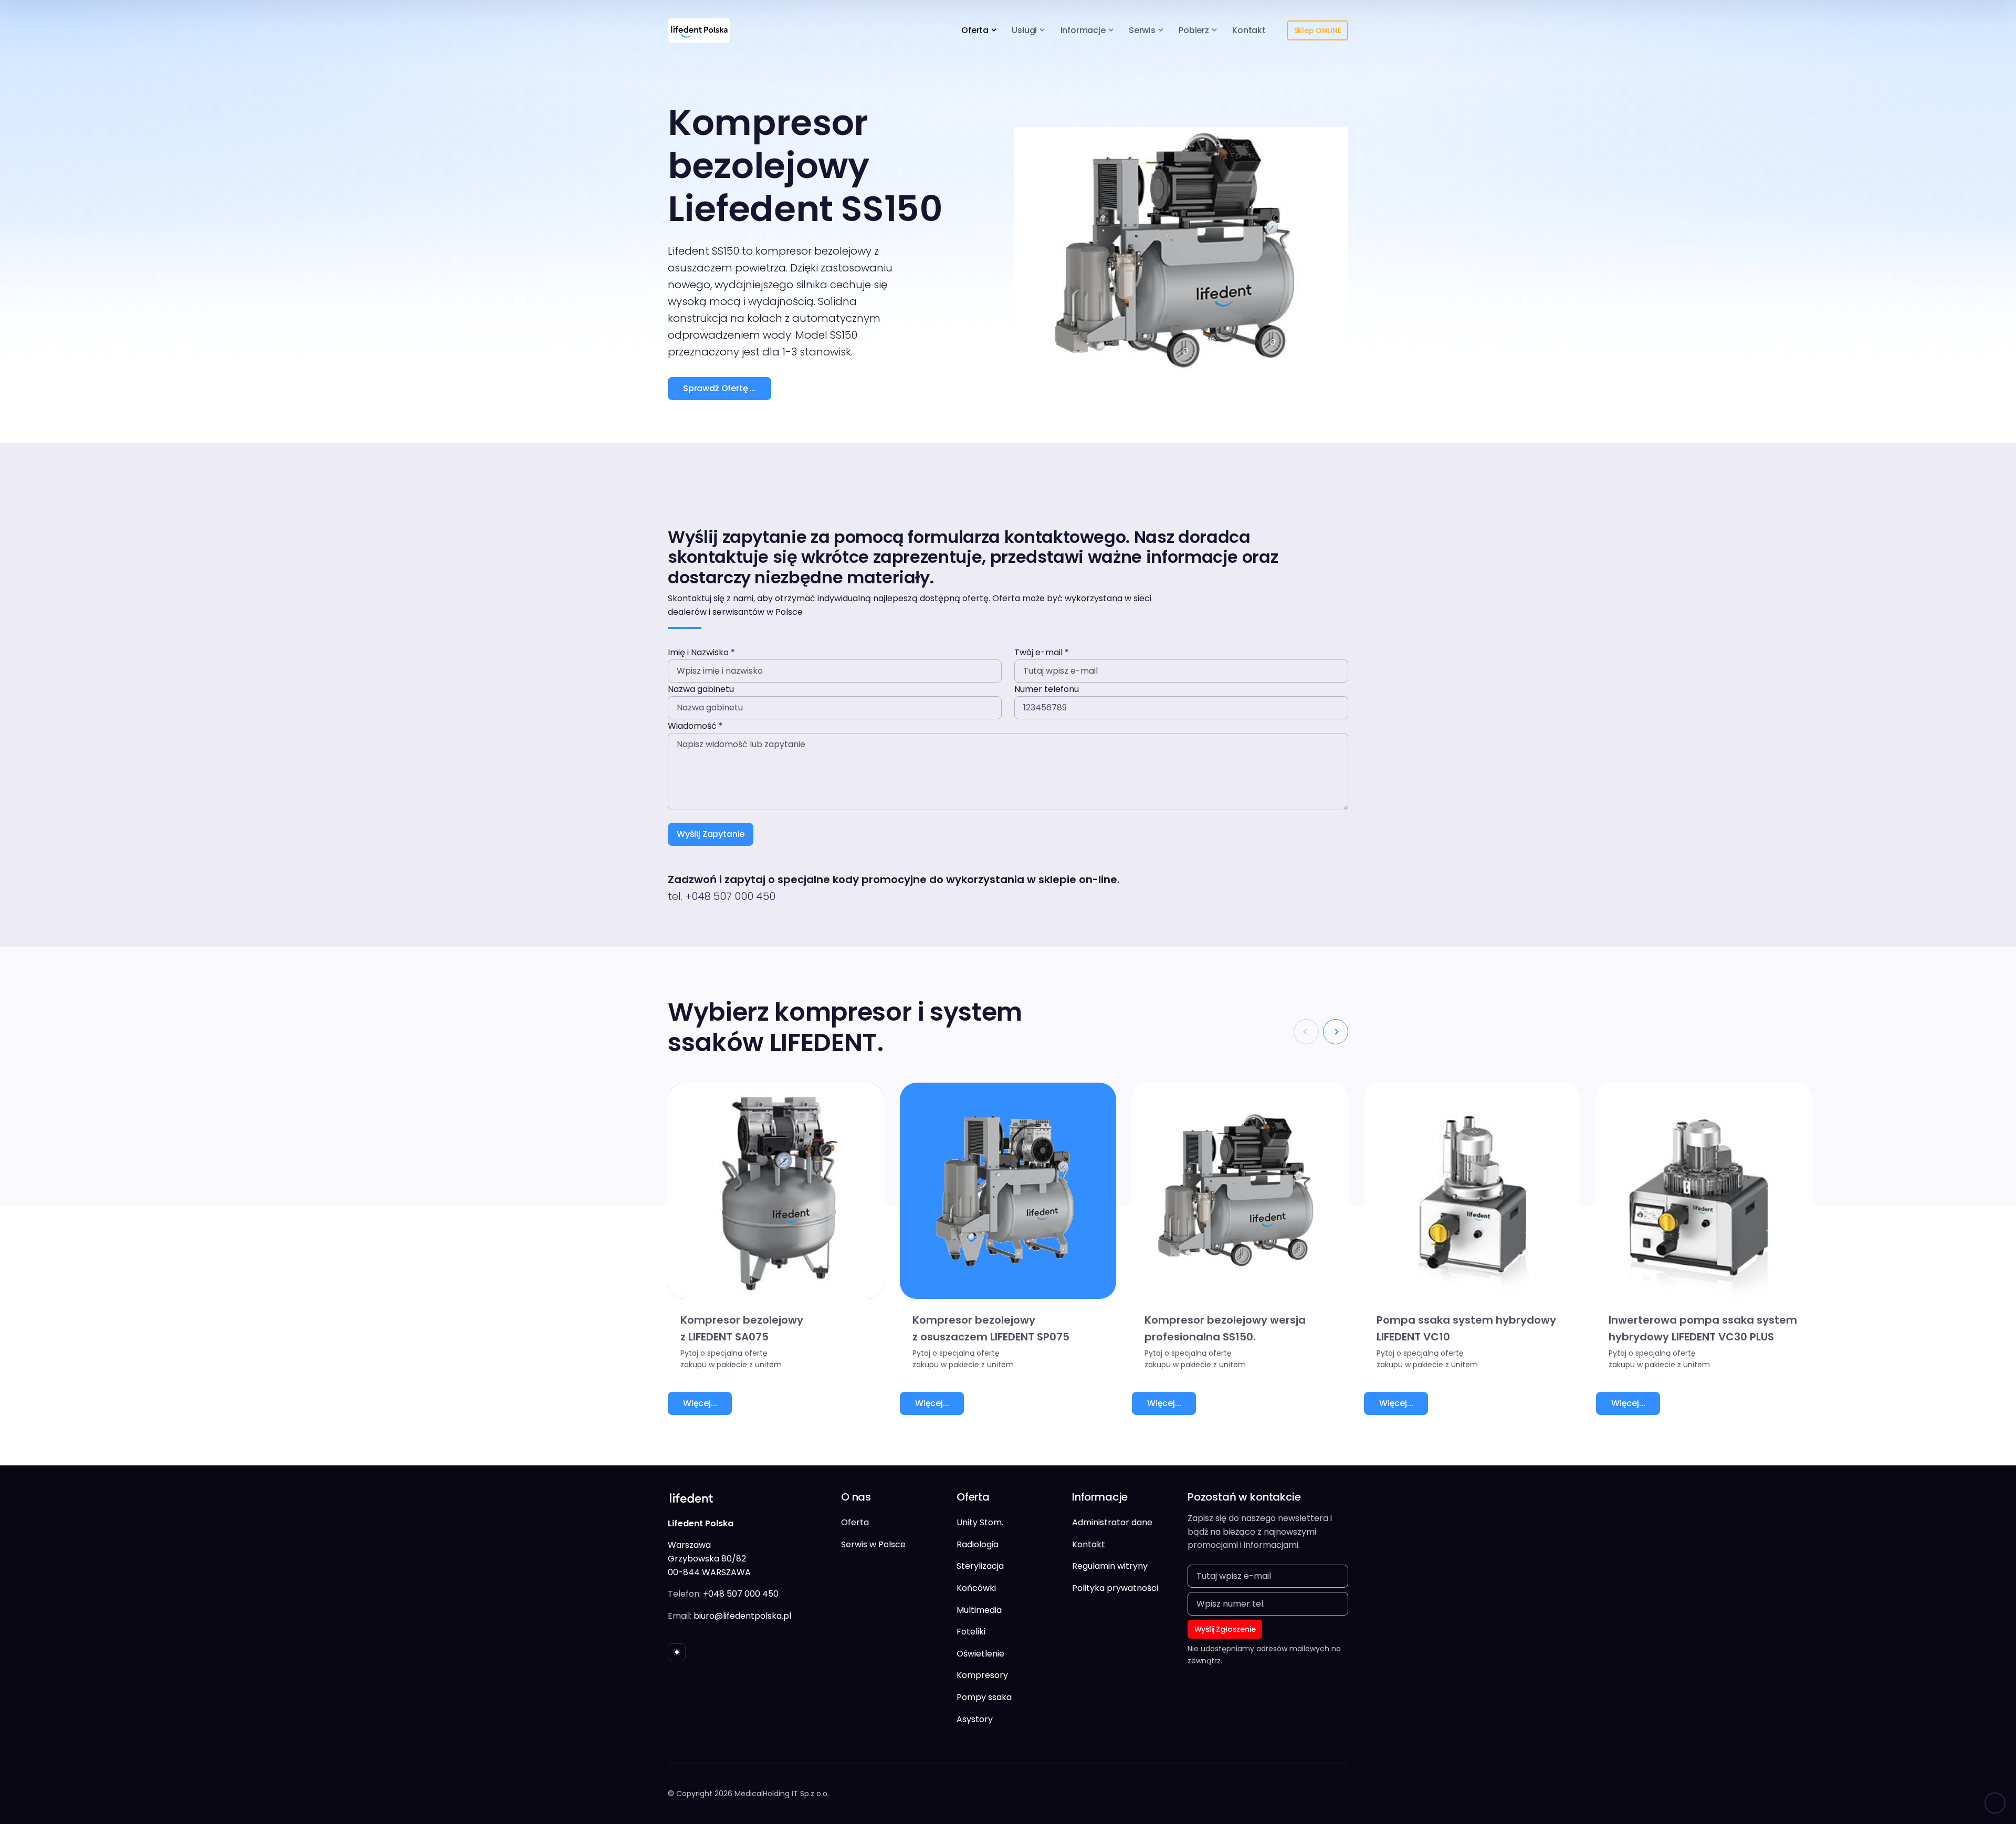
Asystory (975, 1719)
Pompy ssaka (984, 1697)
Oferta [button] (975, 30)
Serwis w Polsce (873, 1544)
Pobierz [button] (1194, 30)
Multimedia (979, 1610)
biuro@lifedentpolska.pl (742, 1616)
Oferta (855, 1522)
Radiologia (978, 1544)
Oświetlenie (980, 1654)
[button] (1336, 1032)
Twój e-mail (1042, 652)
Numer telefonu (1047, 689)
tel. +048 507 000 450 (722, 896)
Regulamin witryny (1110, 1566)
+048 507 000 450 (741, 1594)
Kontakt (1249, 30)
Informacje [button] (1083, 30)
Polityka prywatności (1115, 1588)
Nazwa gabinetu (701, 689)
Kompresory (982, 1675)
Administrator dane (1112, 1522)
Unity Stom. (980, 1522)
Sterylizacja (980, 1566)
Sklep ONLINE (1318, 30)
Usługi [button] (1024, 30)
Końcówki (976, 1588)
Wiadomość (695, 726)
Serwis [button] (1142, 30)
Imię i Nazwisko (701, 652)
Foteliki (971, 1632)
